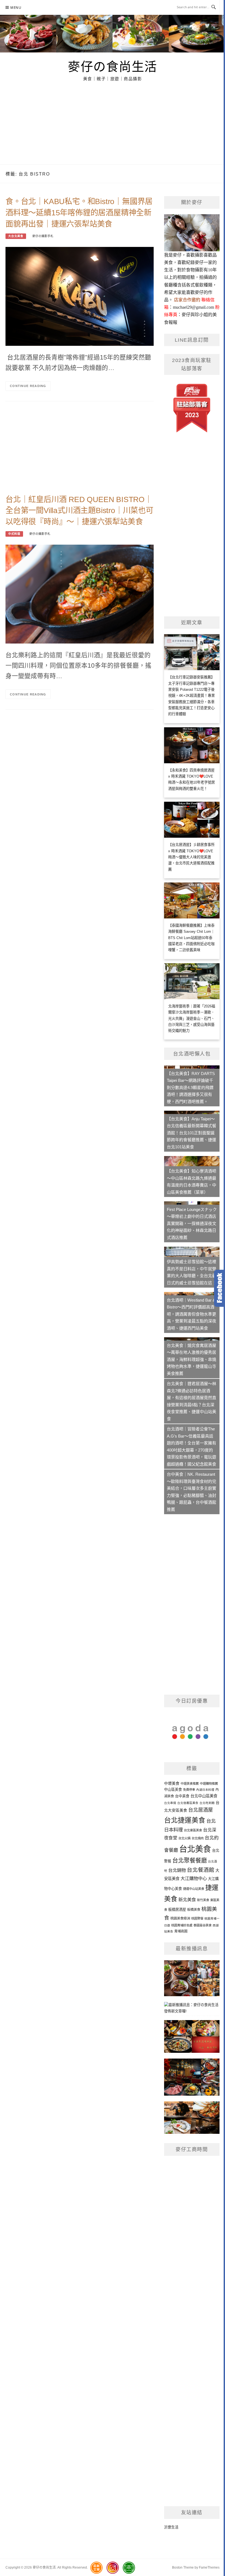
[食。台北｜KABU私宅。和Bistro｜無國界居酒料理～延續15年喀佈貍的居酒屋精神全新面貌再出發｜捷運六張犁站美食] (80, 296)
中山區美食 (173, 1790)
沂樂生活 (171, 2527)
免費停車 (189, 1790)
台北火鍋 (184, 1838)
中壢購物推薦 (209, 1784)
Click (220, 1288)
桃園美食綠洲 (180, 1918)
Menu (16, 8)
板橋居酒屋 (177, 1910)
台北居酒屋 (201, 1810)
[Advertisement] (113, 123)
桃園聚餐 (197, 1918)
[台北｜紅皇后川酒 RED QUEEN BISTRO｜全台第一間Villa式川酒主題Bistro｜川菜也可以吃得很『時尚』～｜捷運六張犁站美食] (80, 594)
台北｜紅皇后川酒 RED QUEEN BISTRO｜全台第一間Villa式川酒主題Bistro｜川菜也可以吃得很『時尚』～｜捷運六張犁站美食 (79, 511)
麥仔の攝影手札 (43, 236)
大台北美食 (16, 236)
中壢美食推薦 (190, 1784)
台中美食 (182, 1796)
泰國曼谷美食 (203, 1925)
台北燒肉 (198, 1838)
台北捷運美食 (185, 1820)
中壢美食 (172, 1783)
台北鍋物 (177, 1870)
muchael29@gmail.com (193, 307)
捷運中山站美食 (194, 1889)
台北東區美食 (193, 1830)
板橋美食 (194, 1910)
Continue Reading (28, 386)
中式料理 (14, 534)
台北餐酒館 (201, 1870)
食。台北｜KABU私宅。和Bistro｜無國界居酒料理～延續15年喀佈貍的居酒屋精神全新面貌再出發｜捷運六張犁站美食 (79, 213)
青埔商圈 (181, 1931)
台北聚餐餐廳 (190, 1860)
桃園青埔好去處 (182, 1925)
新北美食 (187, 1900)
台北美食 (195, 1849)
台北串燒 (170, 1803)
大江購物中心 (194, 1878)
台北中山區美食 (204, 1796)
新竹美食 (203, 1900)
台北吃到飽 (207, 1803)
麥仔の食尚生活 (113, 66)
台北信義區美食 (188, 1803)
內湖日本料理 (205, 1790)
